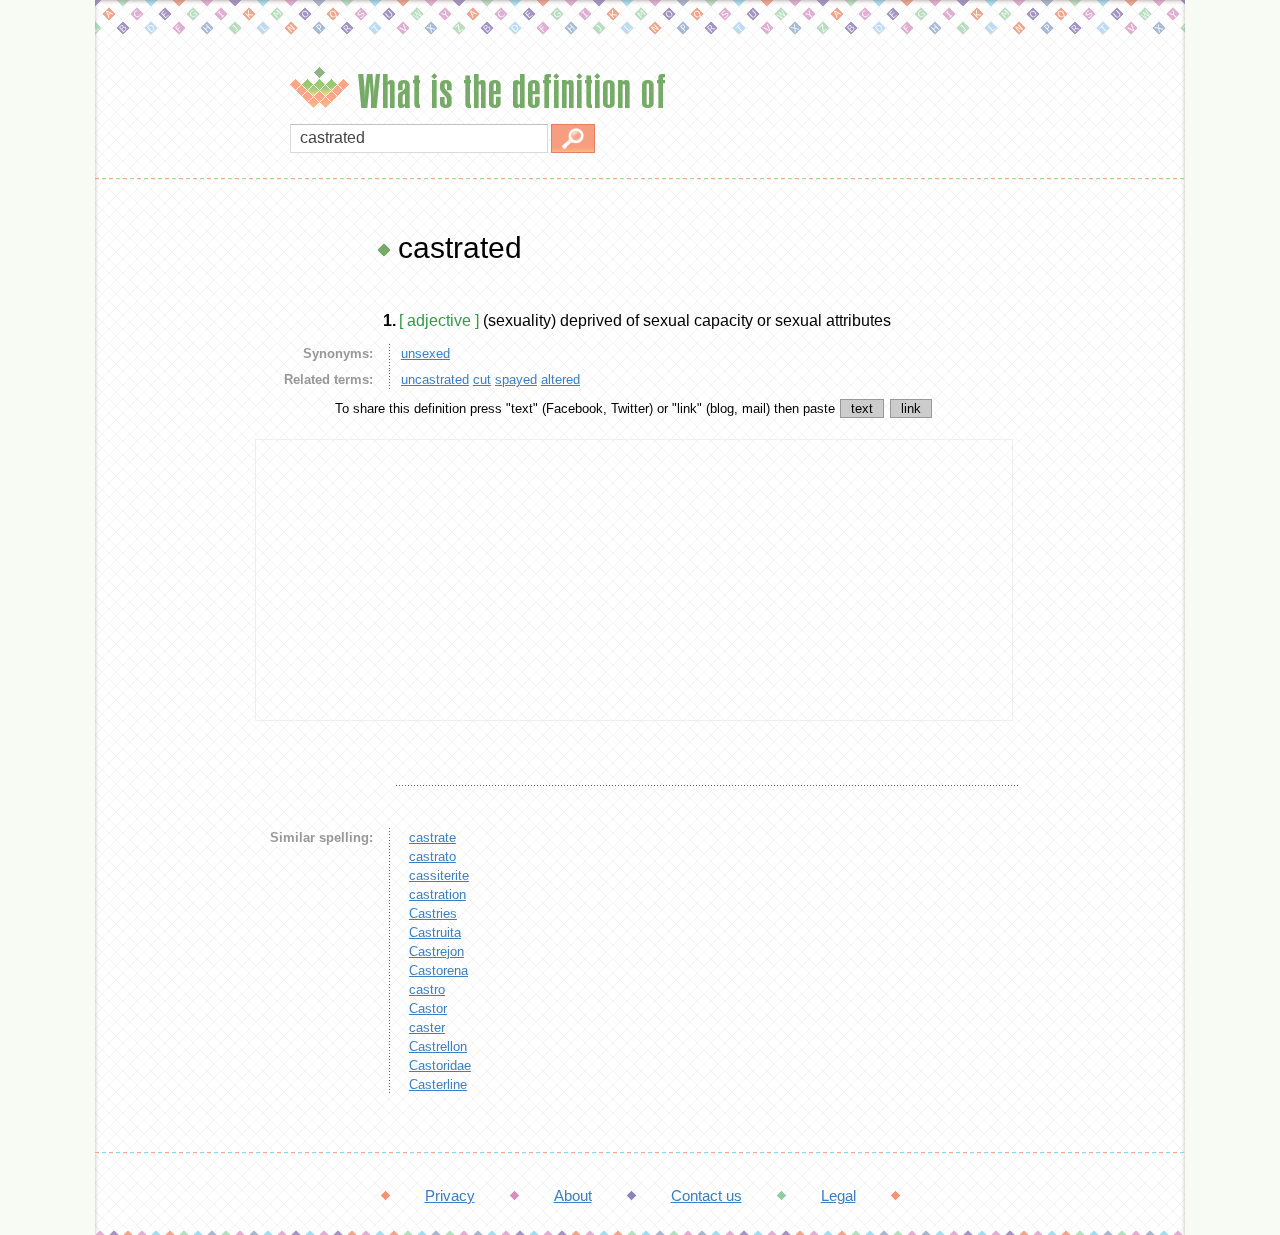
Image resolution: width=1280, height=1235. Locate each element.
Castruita (435, 932)
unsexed (425, 353)
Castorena (438, 970)
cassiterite (439, 875)
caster (427, 1027)
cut (482, 379)
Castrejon (436, 951)
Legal (838, 1195)
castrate (432, 837)
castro (427, 989)
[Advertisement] (170, 530)
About (573, 1195)
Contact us (706, 1195)
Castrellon (438, 1046)
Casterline (438, 1084)
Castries (433, 913)
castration (437, 894)
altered (560, 379)
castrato (432, 856)
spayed (516, 379)
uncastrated (435, 379)
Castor (428, 1008)
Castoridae (440, 1065)
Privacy (450, 1195)
